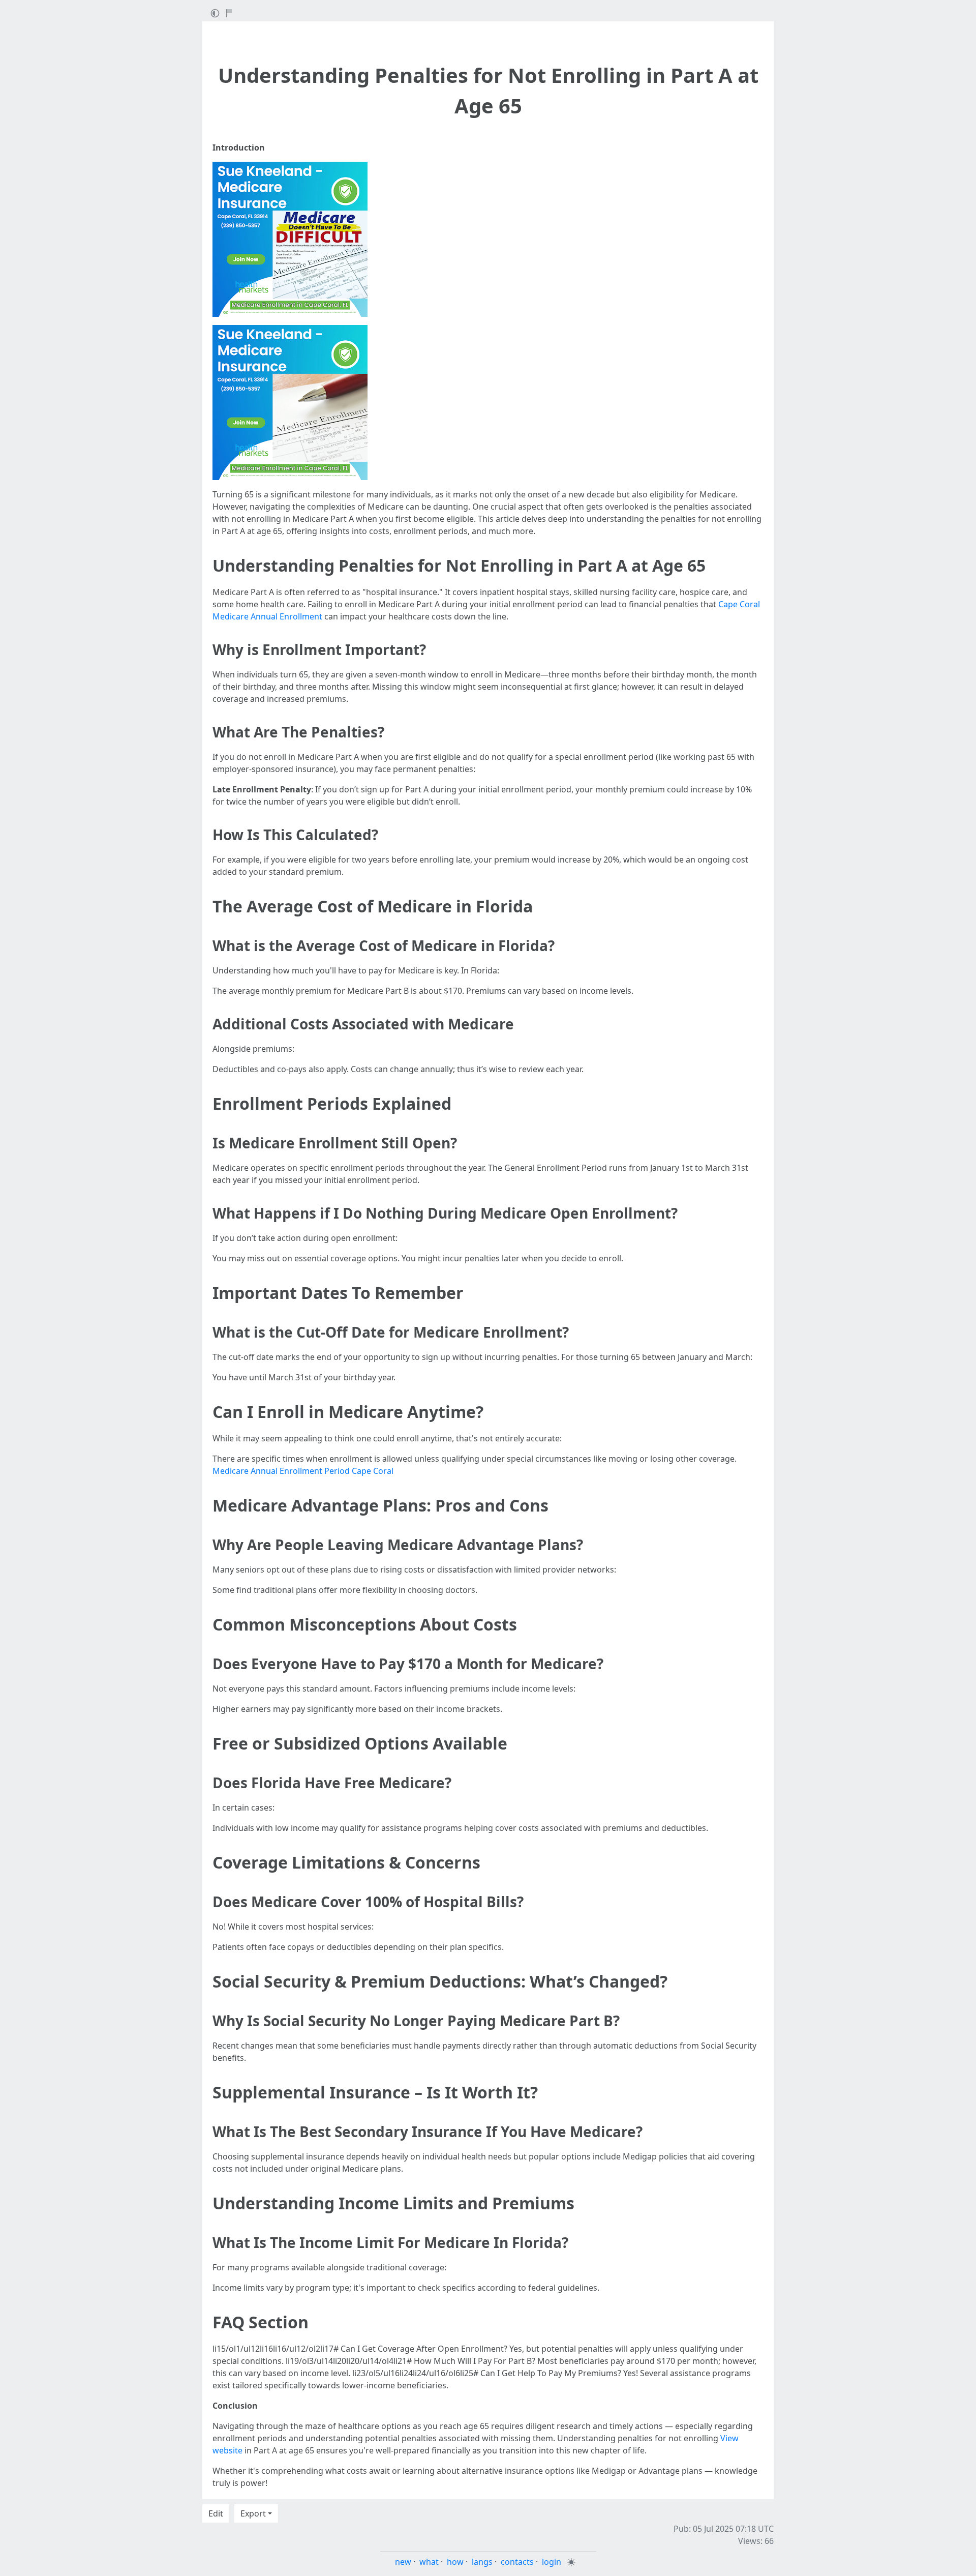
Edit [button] (216, 2513)
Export (253, 2513)
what (429, 2562)
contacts (517, 2562)
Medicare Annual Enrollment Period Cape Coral (303, 1471)
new (403, 2562)
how (455, 2562)
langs (482, 2562)
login (552, 2562)
